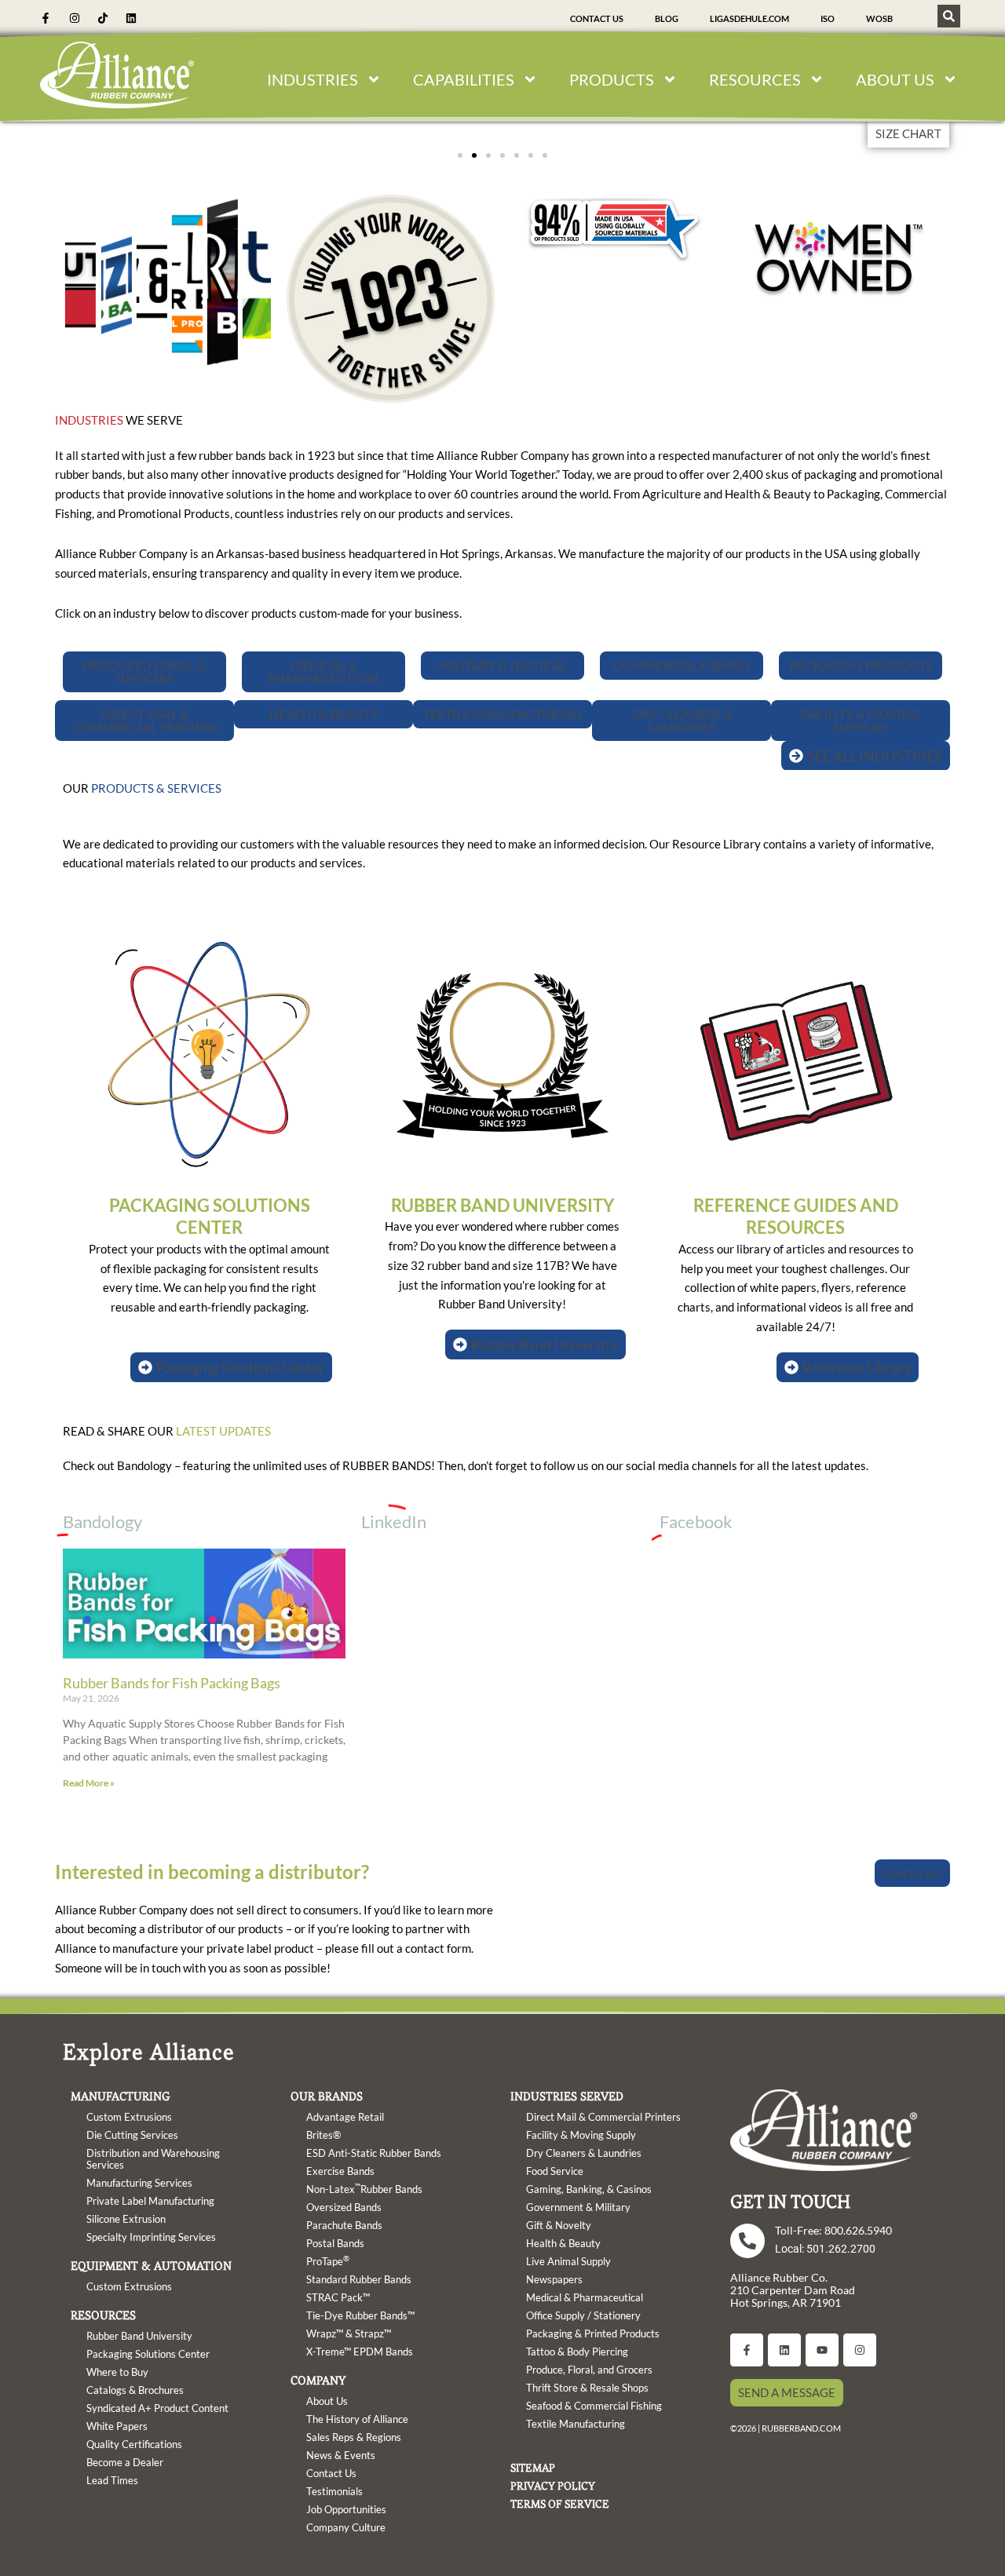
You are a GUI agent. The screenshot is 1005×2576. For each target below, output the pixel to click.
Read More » (89, 1783)
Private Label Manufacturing (150, 2201)
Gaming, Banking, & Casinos (589, 2189)
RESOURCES (755, 79)
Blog (667, 18)
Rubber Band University (139, 2336)
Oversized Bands (344, 2207)
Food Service (555, 2171)
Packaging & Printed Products (593, 2333)
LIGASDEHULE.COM (749, 18)
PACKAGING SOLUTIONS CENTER (210, 1217)
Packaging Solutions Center (148, 2354)
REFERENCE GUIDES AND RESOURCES (796, 1217)
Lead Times (112, 2480)
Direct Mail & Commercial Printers (603, 2117)
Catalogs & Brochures (135, 2390)
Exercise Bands (340, 2171)
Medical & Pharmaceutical (585, 2297)
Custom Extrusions (129, 2117)
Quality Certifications (134, 2444)
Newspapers (554, 2279)
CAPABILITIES (464, 79)
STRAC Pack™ (338, 2297)
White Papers (117, 2426)
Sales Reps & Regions (354, 2437)
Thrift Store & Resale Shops (587, 2388)
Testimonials (334, 2491)
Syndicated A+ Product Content (157, 2408)
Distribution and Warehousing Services (153, 2159)
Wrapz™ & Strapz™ (349, 2333)
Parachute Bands (344, 2225)
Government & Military (578, 2207)
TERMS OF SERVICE (560, 2504)
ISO (828, 18)
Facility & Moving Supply (581, 2135)
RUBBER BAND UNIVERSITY (502, 1205)
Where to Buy (117, 2372)
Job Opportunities (346, 2509)
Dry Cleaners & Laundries (584, 2153)
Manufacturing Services (139, 2183)
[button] (460, 155)
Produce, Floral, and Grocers (589, 2370)
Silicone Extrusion (126, 2219)
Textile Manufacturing (576, 2424)
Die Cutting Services (132, 2135)
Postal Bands (335, 2243)
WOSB (879, 18)
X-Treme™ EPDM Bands (360, 2352)
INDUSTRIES (312, 79)
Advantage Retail (345, 2117)
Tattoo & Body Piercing (577, 2352)
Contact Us (597, 18)
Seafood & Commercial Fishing (594, 2406)
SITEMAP (533, 2468)
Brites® (323, 2135)
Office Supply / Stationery (583, 2315)
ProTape (328, 2260)
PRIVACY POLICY (553, 2486)
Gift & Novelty (559, 2225)
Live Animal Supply (568, 2261)
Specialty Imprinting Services (151, 2237)
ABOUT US (895, 79)
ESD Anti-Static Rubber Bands (374, 2153)
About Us (327, 2401)
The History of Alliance (357, 2419)
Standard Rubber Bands (359, 2279)
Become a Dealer (125, 2462)
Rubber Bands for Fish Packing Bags (172, 1683)
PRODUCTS (612, 79)
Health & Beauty (563, 2243)
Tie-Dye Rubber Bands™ (360, 2315)
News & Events (341, 2455)
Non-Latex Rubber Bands (364, 2188)
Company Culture (346, 2527)
